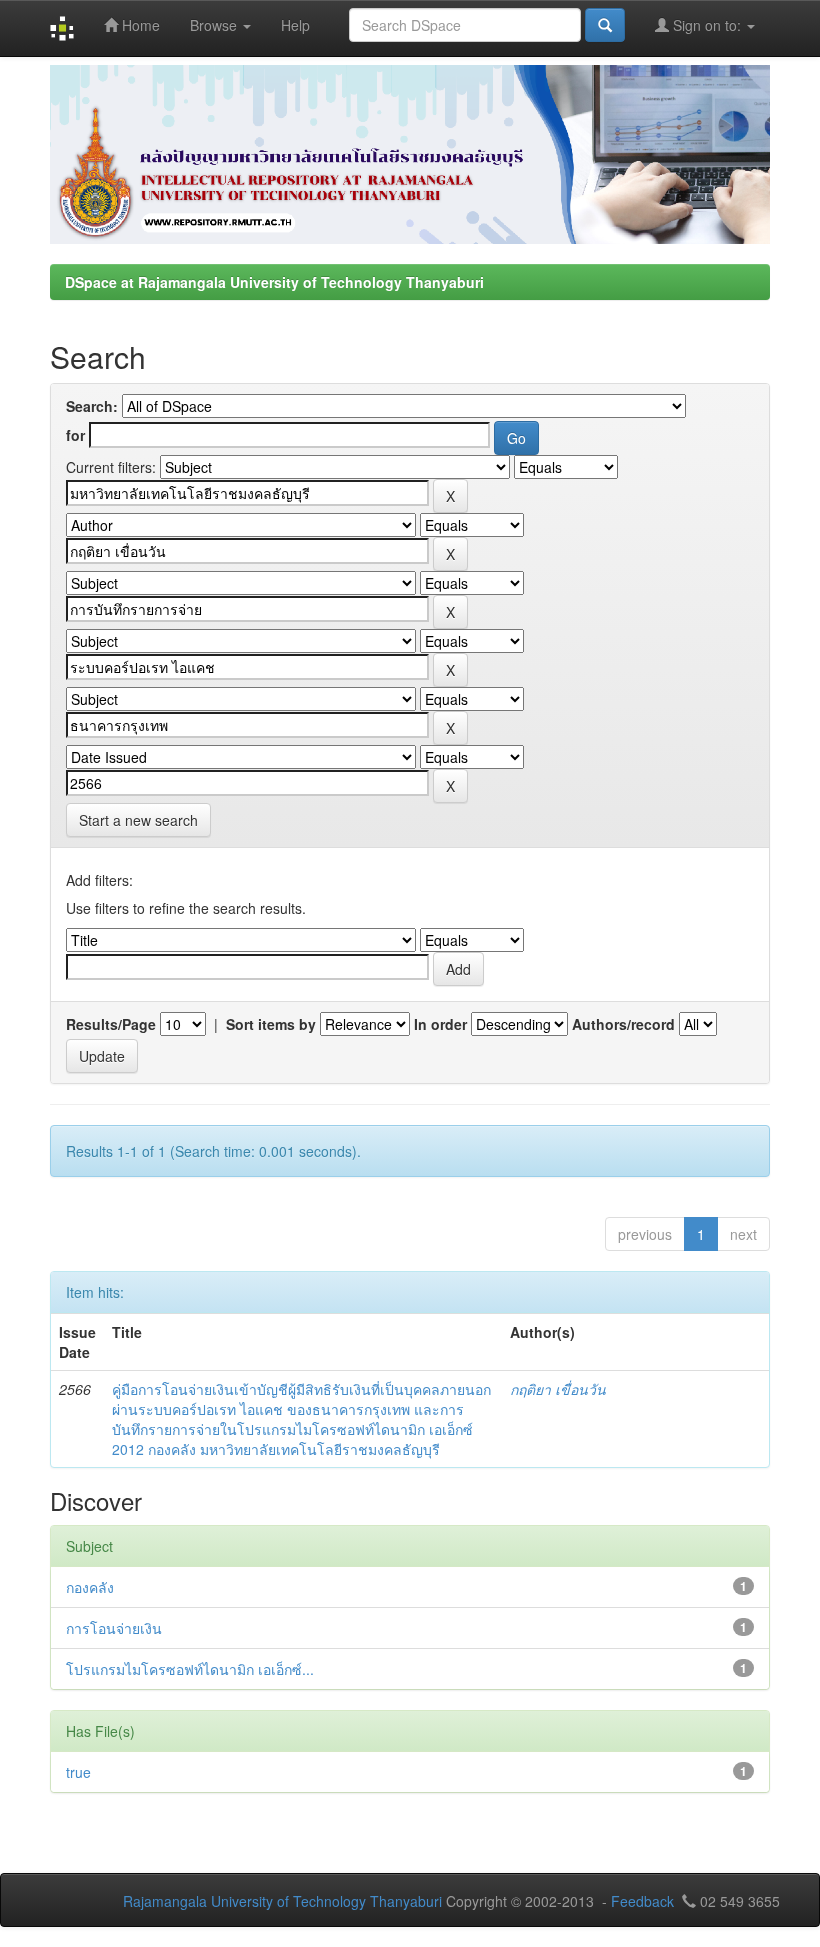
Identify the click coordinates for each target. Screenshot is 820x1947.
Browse (215, 25)
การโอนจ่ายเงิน (114, 1628)
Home (139, 25)
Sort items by (271, 1024)
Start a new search (138, 820)
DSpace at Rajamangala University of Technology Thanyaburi (274, 282)
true (78, 1772)
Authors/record (623, 1024)
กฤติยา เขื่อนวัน (558, 1389)
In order (440, 1024)
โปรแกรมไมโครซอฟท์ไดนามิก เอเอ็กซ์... (190, 1669)
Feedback (642, 1901)
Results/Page (111, 1024)
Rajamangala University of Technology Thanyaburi (282, 1901)
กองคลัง (90, 1587)
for (75, 435)
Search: (92, 406)
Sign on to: (707, 25)
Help (295, 25)
